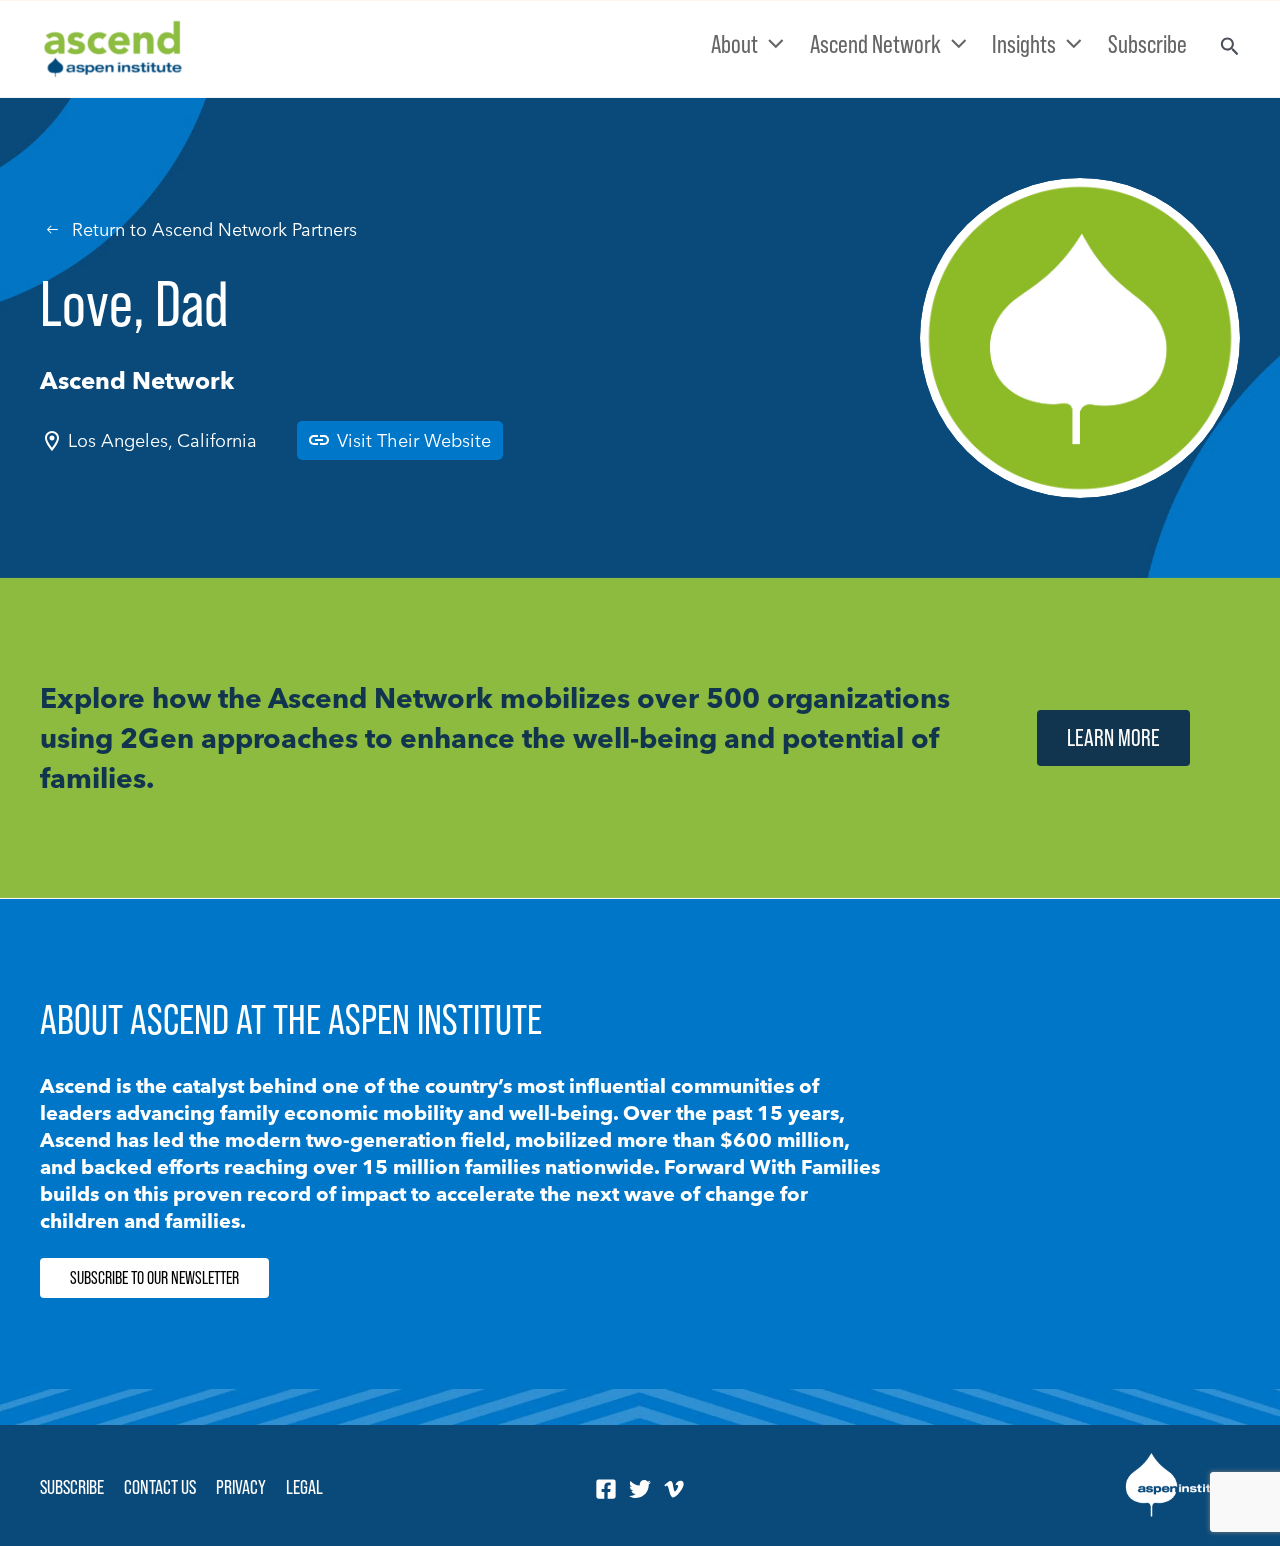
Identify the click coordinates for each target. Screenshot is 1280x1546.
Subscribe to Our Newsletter (154, 1278)
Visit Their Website (414, 440)
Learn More (1113, 737)
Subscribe (72, 1487)
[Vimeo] (674, 1489)
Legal (304, 1487)
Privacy (241, 1487)
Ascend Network (137, 380)
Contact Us (160, 1487)
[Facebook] (606, 1489)
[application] (771, 44)
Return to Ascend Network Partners (214, 229)
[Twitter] (640, 1489)
